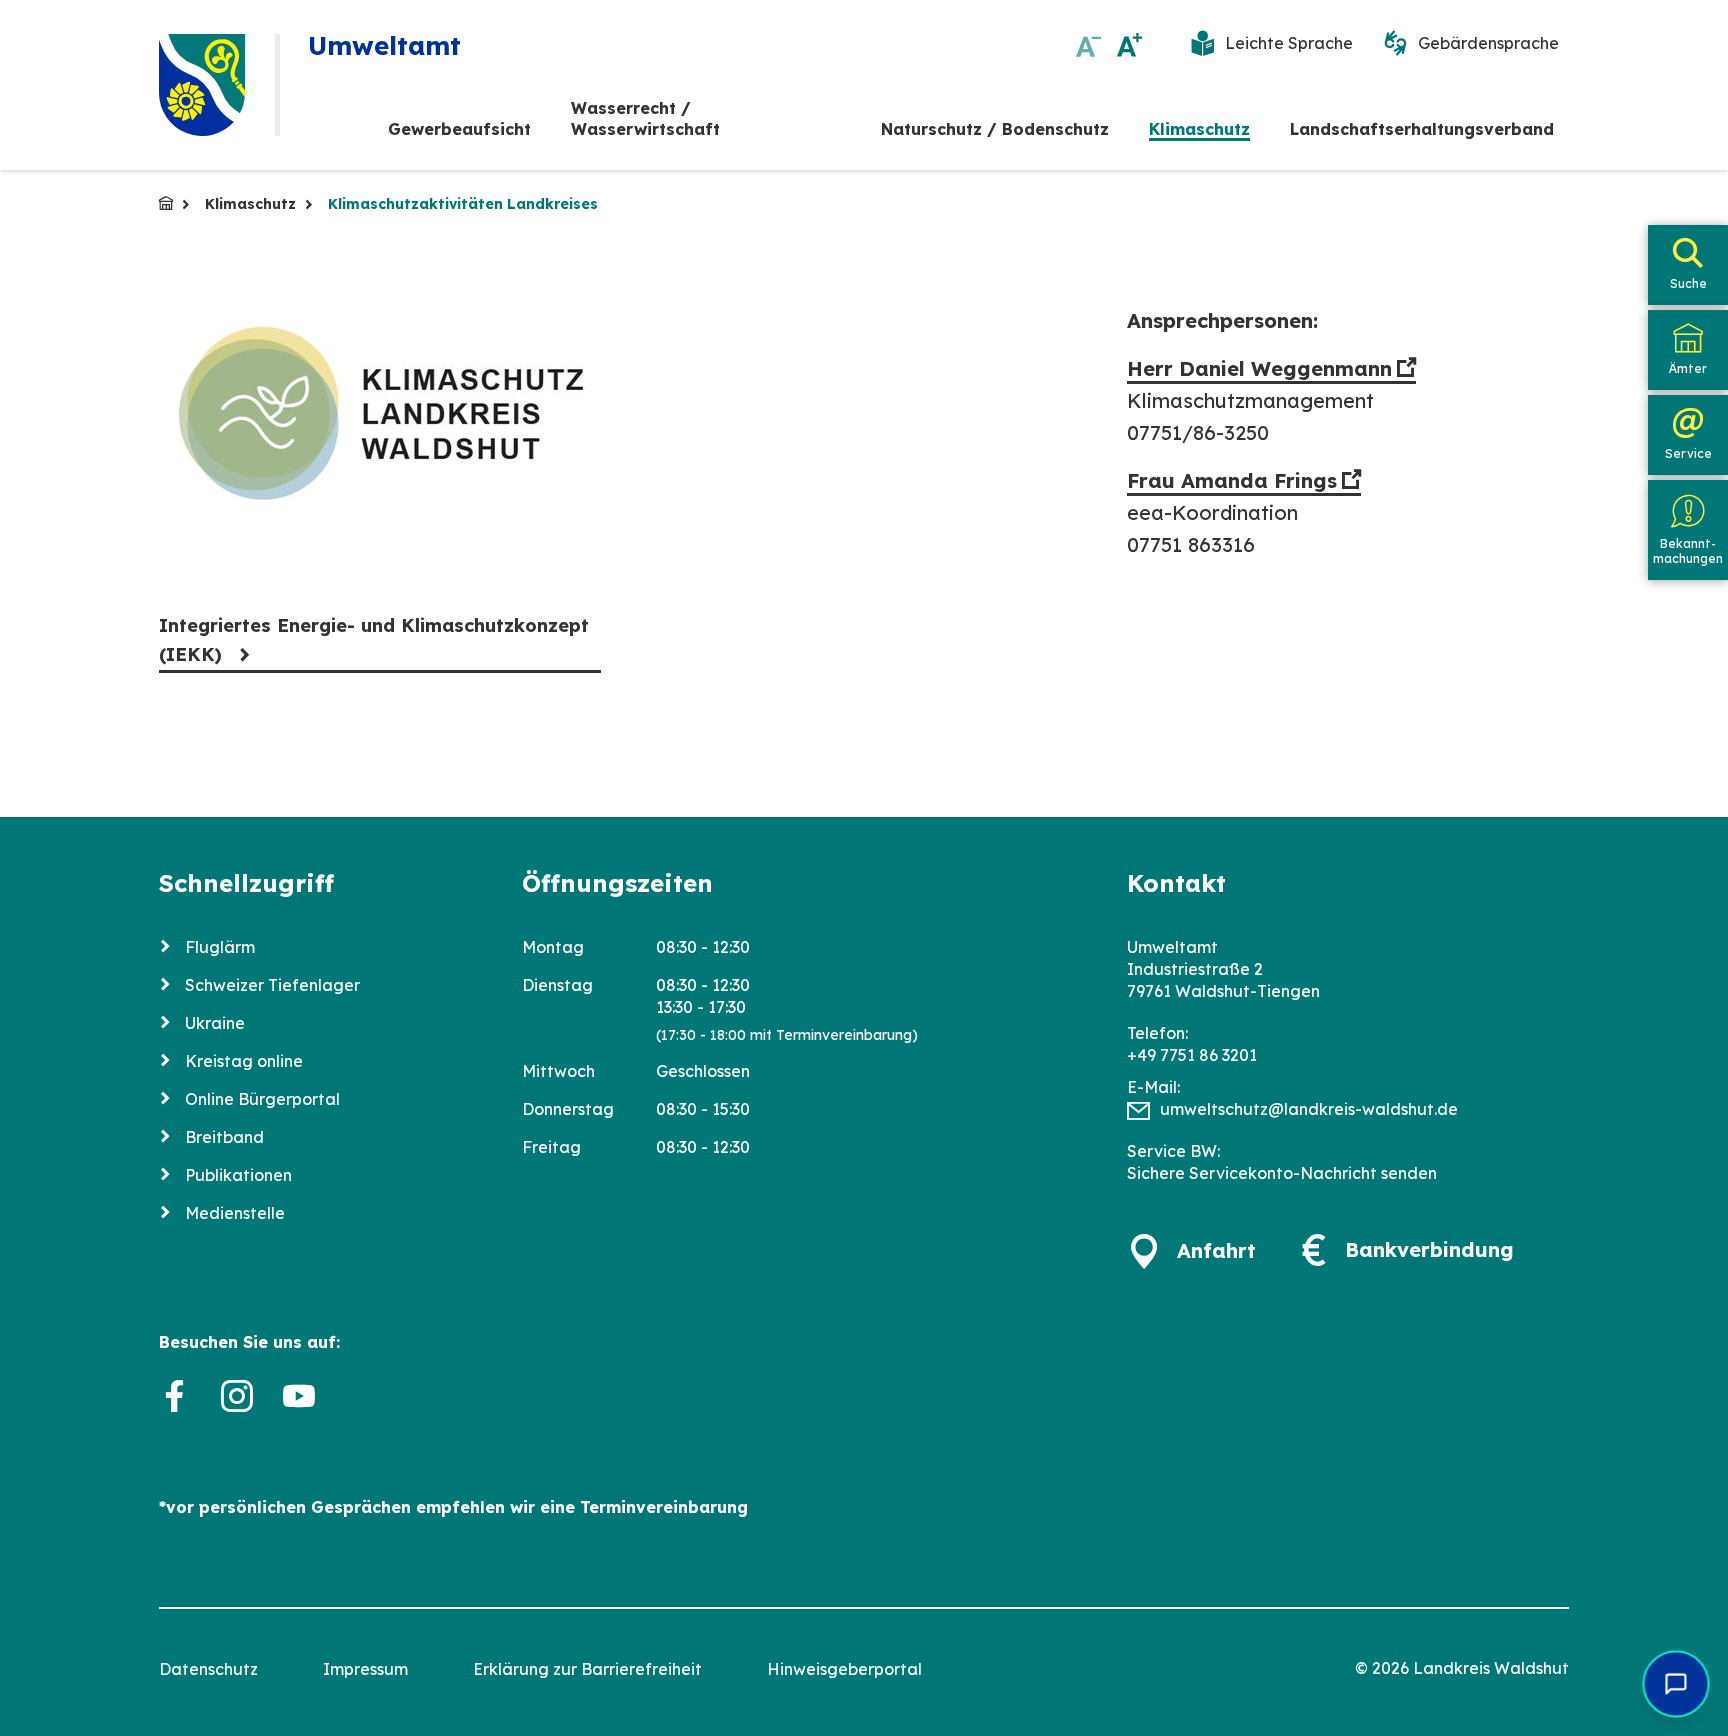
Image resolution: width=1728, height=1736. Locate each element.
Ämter (1688, 368)
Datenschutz (208, 1669)
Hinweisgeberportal (844, 1669)
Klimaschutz (1199, 129)
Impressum (365, 1669)
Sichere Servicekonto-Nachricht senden (1282, 1173)
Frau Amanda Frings (1232, 480)
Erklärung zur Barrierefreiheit (587, 1669)
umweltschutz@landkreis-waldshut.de (1309, 1109)
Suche (1688, 283)
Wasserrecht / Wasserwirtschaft (645, 118)
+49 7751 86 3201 (1192, 1055)
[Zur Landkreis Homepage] (202, 85)
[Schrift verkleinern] (1088, 44)
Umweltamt (166, 203)
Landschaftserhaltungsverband (1422, 129)
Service (1688, 453)
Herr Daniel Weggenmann (1259, 368)
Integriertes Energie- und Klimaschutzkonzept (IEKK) (374, 640)
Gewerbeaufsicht (459, 129)
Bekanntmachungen (1688, 550)
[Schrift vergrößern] (1129, 44)
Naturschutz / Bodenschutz (995, 129)
